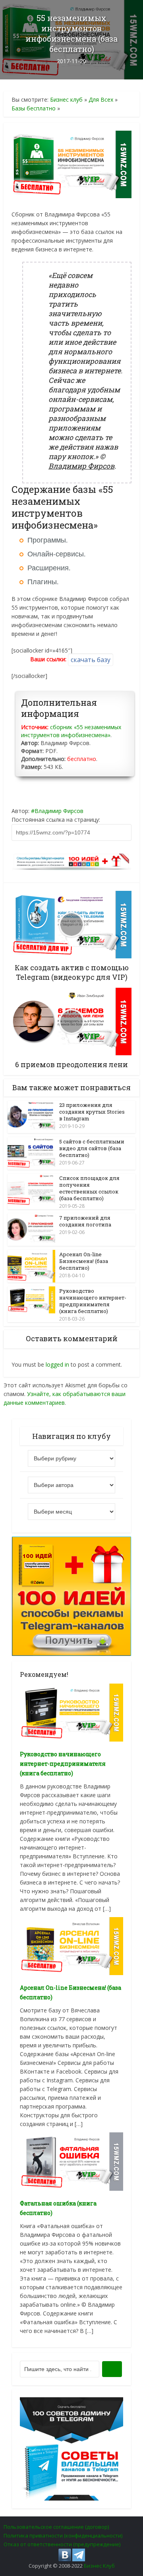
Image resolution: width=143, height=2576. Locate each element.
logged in (57, 1364)
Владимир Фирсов (59, 811)
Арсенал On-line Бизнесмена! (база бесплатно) (84, 1261)
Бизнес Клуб (99, 2566)
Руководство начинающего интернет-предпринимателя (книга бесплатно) (93, 1301)
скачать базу (91, 660)
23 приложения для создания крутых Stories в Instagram (92, 1112)
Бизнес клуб (66, 99)
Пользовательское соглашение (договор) (56, 2527)
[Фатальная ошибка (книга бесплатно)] (71, 2161)
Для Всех (101, 99)
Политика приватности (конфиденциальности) (63, 2535)
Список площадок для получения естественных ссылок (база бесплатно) (89, 1188)
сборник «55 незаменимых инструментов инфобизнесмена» (71, 731)
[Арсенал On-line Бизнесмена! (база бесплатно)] (71, 1946)
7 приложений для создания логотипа (85, 1221)
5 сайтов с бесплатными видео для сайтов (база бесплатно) (92, 1148)
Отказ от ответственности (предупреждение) (62, 2544)
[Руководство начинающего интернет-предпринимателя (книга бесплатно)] (71, 1712)
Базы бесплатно (34, 108)
